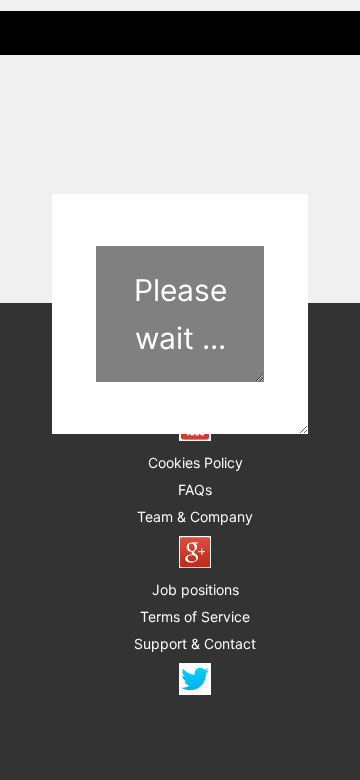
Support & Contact (195, 643)
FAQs (195, 489)
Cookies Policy (195, 462)
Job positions (195, 589)
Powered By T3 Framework (180, 735)
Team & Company (195, 516)
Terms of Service (195, 616)
